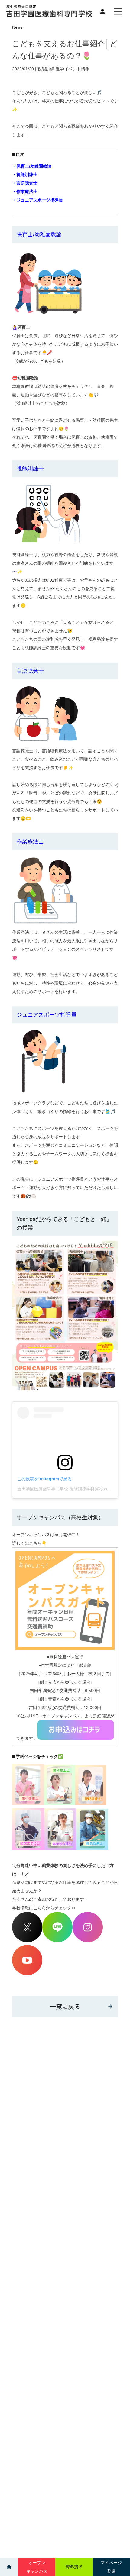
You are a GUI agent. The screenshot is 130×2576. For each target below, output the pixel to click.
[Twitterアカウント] (27, 1941)
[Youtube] (27, 1974)
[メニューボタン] (118, 11)
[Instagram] (88, 1941)
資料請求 (74, 2567)
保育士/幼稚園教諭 (39, 234)
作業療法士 (30, 842)
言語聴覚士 (30, 671)
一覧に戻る (65, 2006)
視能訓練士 (30, 469)
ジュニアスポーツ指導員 (47, 1015)
